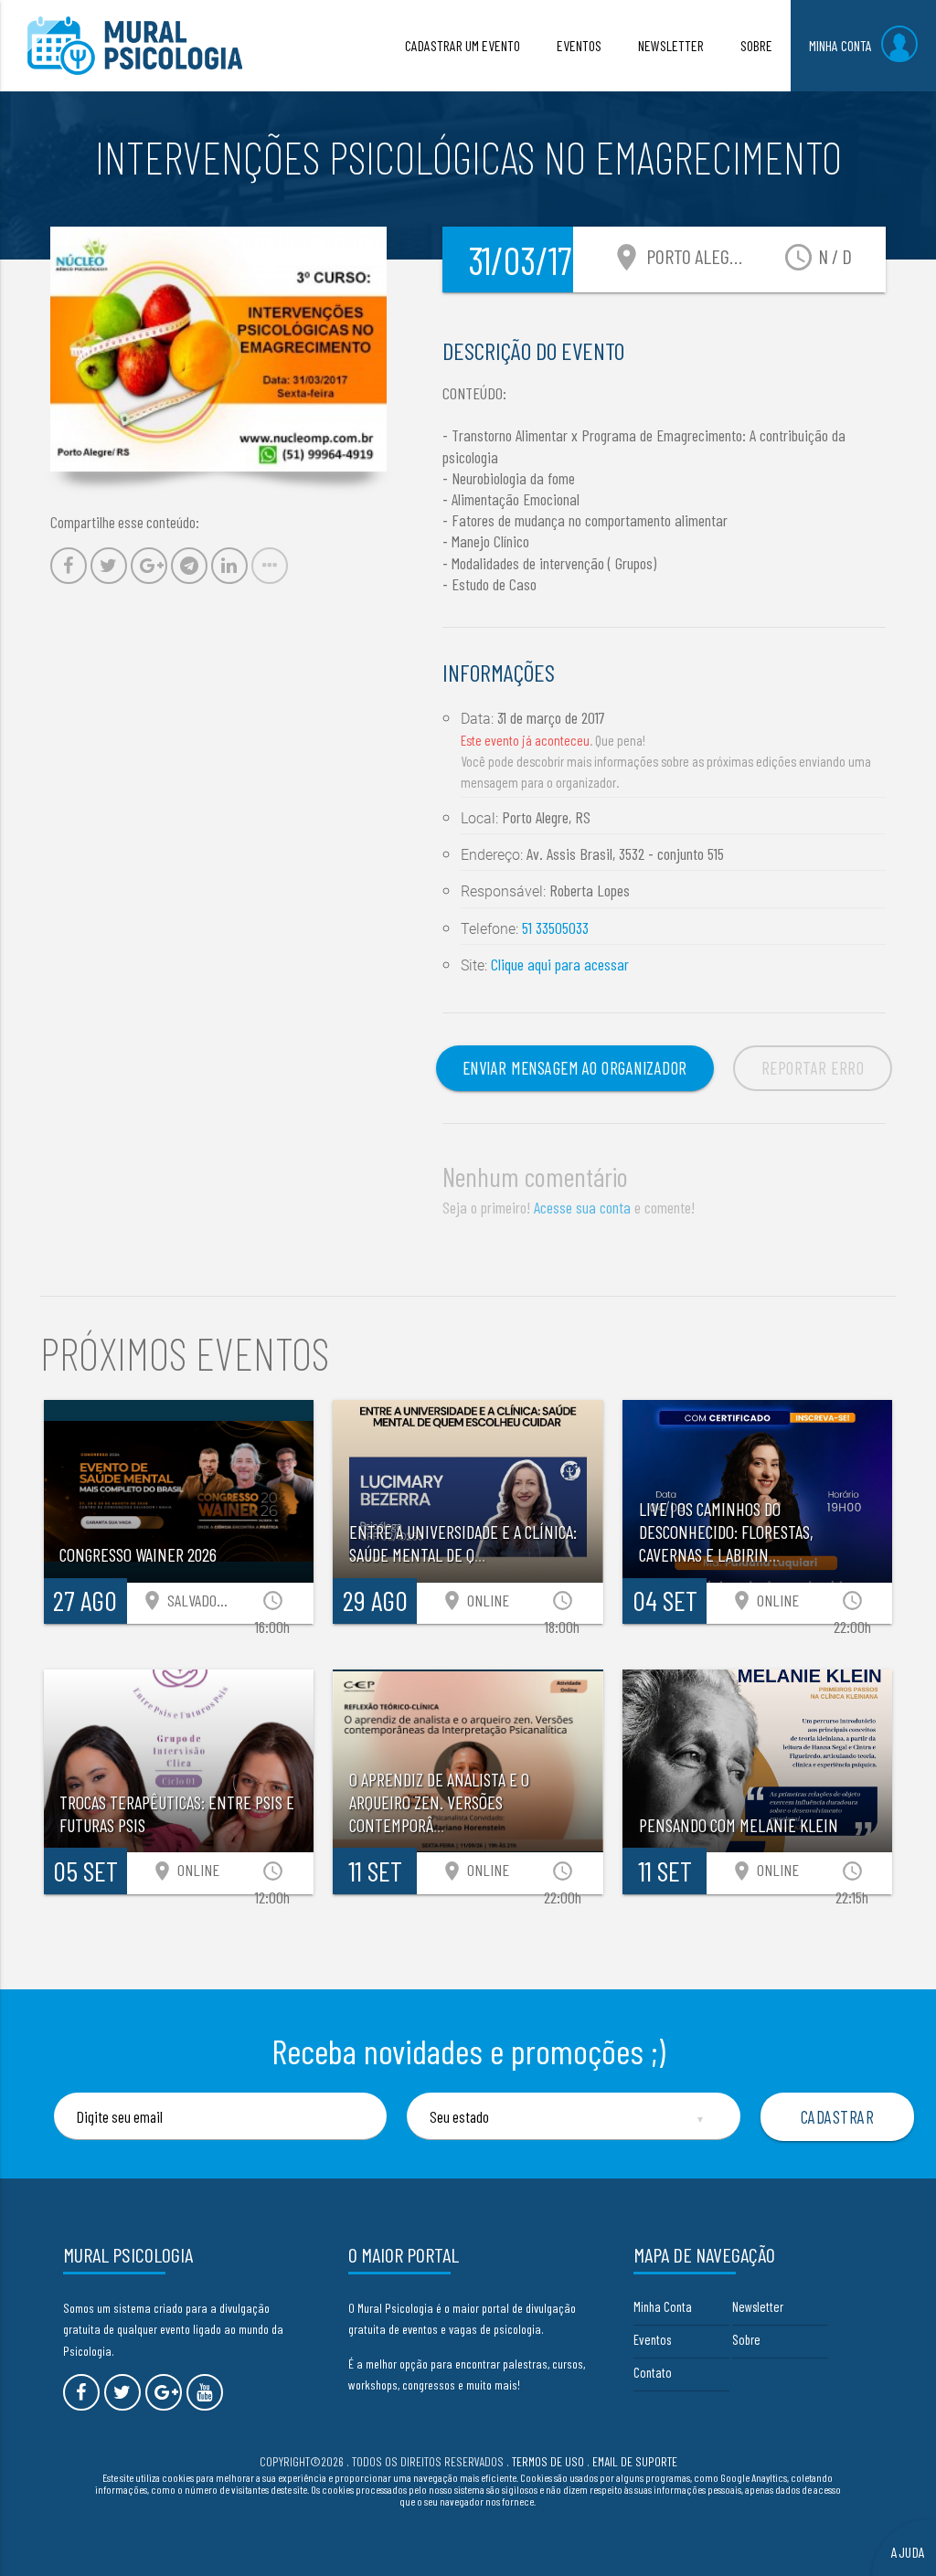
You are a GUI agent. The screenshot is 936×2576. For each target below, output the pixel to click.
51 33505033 (555, 928)
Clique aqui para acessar (560, 964)
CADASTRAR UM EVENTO (463, 45)
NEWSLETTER (671, 45)
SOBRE (756, 45)
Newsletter (758, 2306)
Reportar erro (813, 1068)
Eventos (652, 2339)
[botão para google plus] (164, 2392)
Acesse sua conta (582, 1207)
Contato (653, 2372)
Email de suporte (635, 2461)
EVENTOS (579, 45)
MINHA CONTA (840, 45)
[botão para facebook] (81, 2392)
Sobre (746, 2339)
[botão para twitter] (122, 2392)
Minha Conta (663, 2306)
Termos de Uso (548, 2461)
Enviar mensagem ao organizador (575, 1068)
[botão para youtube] (205, 2392)
